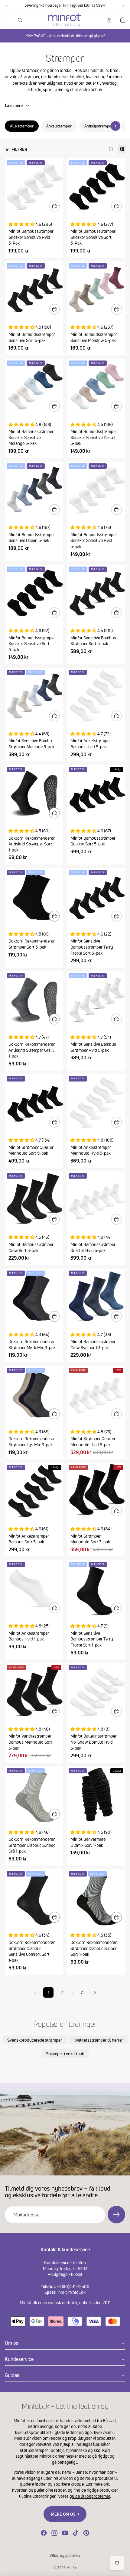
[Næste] (95, 1992)
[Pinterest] (86, 2533)
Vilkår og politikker (65, 2556)
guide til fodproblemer (90, 2496)
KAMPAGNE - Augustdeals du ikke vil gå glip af (65, 36)
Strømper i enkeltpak (65, 2054)
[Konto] (109, 20)
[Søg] (20, 20)
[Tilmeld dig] (116, 2215)
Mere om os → (65, 2514)
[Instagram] (54, 2533)
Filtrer (19, 149)
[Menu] (7, 20)
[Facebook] (44, 2533)
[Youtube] (65, 2533)
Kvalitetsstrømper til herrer (98, 2040)
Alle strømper (22, 126)
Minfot (72, 2568)
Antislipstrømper (99, 126)
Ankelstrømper (59, 126)
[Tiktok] (76, 2533)
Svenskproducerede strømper (35, 2040)
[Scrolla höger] (115, 126)
